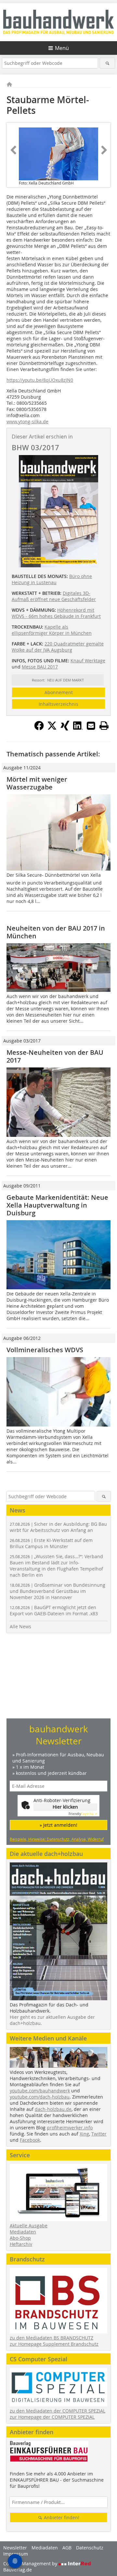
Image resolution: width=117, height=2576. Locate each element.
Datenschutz (90, 2548)
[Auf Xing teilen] (65, 728)
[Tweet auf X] (52, 728)
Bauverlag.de (18, 2570)
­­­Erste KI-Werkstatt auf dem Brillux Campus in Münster (51, 1543)
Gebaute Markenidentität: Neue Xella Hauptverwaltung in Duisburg (57, 1205)
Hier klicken (65, 1807)
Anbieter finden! (61, 2517)
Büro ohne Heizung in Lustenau (52, 579)
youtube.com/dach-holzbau (40, 2097)
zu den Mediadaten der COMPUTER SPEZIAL (58, 2411)
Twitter (99, 2134)
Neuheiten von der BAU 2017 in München (56, 932)
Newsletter (15, 2548)
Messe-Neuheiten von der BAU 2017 (55, 1056)
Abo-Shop (20, 2238)
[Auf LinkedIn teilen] (78, 728)
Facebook (30, 2140)
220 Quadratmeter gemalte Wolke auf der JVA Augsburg (58, 647)
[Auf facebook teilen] (39, 728)
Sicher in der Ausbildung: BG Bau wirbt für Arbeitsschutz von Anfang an (58, 1527)
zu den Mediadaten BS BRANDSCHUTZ (52, 2338)
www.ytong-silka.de (27, 421)
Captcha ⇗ (83, 1814)
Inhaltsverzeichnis (58, 704)
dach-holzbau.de (53, 2109)
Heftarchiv (21, 2244)
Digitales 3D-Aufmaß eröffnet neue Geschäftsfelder (54, 596)
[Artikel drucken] (104, 726)
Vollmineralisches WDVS (45, 1350)
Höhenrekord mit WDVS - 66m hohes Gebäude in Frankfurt (56, 613)
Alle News (20, 1626)
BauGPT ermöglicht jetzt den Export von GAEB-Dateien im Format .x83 (54, 1610)
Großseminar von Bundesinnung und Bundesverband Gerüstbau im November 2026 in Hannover (58, 1591)
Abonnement (59, 692)
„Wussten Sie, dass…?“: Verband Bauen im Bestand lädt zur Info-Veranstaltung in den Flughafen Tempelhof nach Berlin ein (56, 1566)
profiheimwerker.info (70, 2128)
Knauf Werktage (88, 661)
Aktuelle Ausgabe (29, 2226)
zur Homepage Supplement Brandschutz (54, 2344)
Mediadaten (23, 2232)
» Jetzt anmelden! (58, 1825)
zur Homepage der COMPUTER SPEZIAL (52, 2417)
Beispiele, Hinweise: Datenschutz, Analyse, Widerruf (57, 1839)
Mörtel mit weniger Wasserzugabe (37, 783)
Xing (84, 2134)
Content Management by (31, 2564)
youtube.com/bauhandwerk (40, 2091)
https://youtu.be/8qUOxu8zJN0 (40, 380)
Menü (62, 48)
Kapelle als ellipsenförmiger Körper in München (52, 630)
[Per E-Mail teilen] (91, 726)
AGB (67, 2548)
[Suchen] (107, 63)
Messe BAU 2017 (40, 667)
